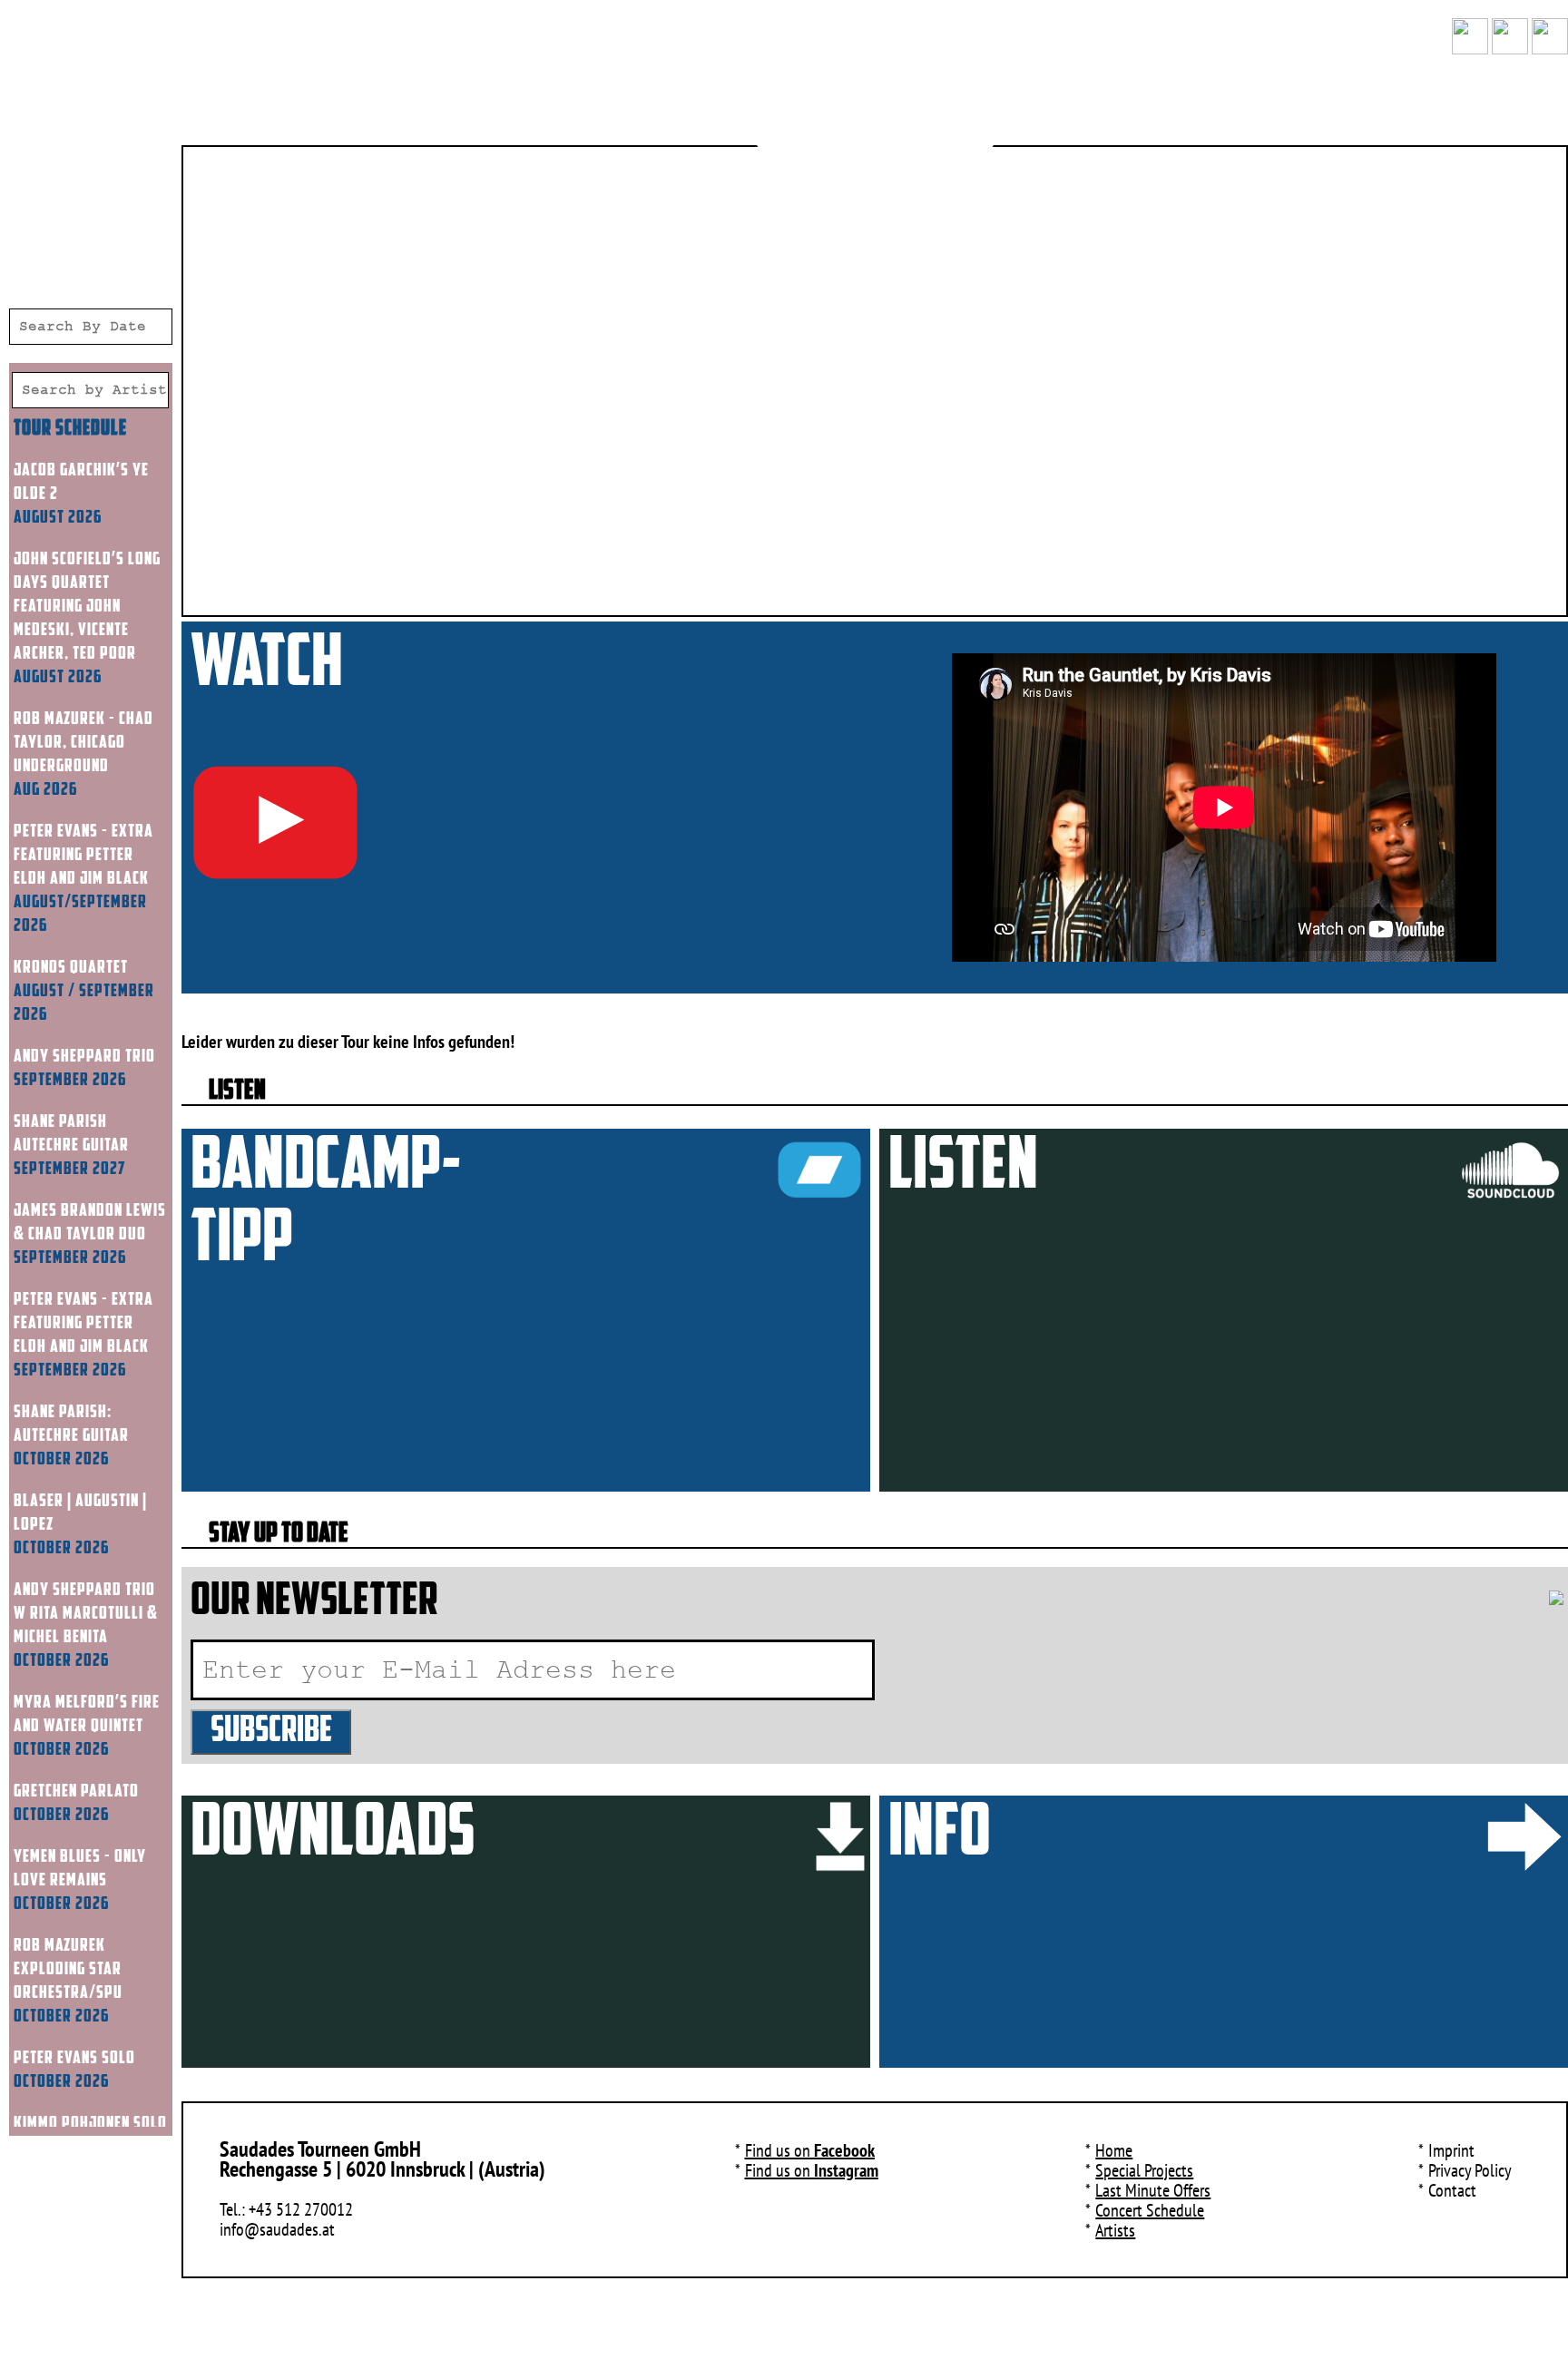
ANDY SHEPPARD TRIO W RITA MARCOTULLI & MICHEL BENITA (86, 1614)
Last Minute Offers (1153, 2190)
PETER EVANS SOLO (74, 2059)
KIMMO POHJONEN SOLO (90, 2124)
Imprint (1451, 2150)
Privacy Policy (1470, 2170)
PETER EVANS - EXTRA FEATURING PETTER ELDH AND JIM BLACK (83, 856)
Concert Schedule (1150, 2210)
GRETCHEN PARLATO (76, 1792)
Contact (1452, 2190)
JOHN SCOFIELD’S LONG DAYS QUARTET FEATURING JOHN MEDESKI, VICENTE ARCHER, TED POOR (87, 607)
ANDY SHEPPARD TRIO (84, 1057)
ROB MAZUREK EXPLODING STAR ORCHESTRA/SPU (68, 1970)
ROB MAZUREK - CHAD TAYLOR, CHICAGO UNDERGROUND (83, 743)
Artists (1115, 2230)
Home (1114, 2150)
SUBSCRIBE (271, 1732)
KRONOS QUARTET (71, 968)
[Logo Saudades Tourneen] (875, 109)
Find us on (810, 2150)
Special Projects (1144, 2170)
